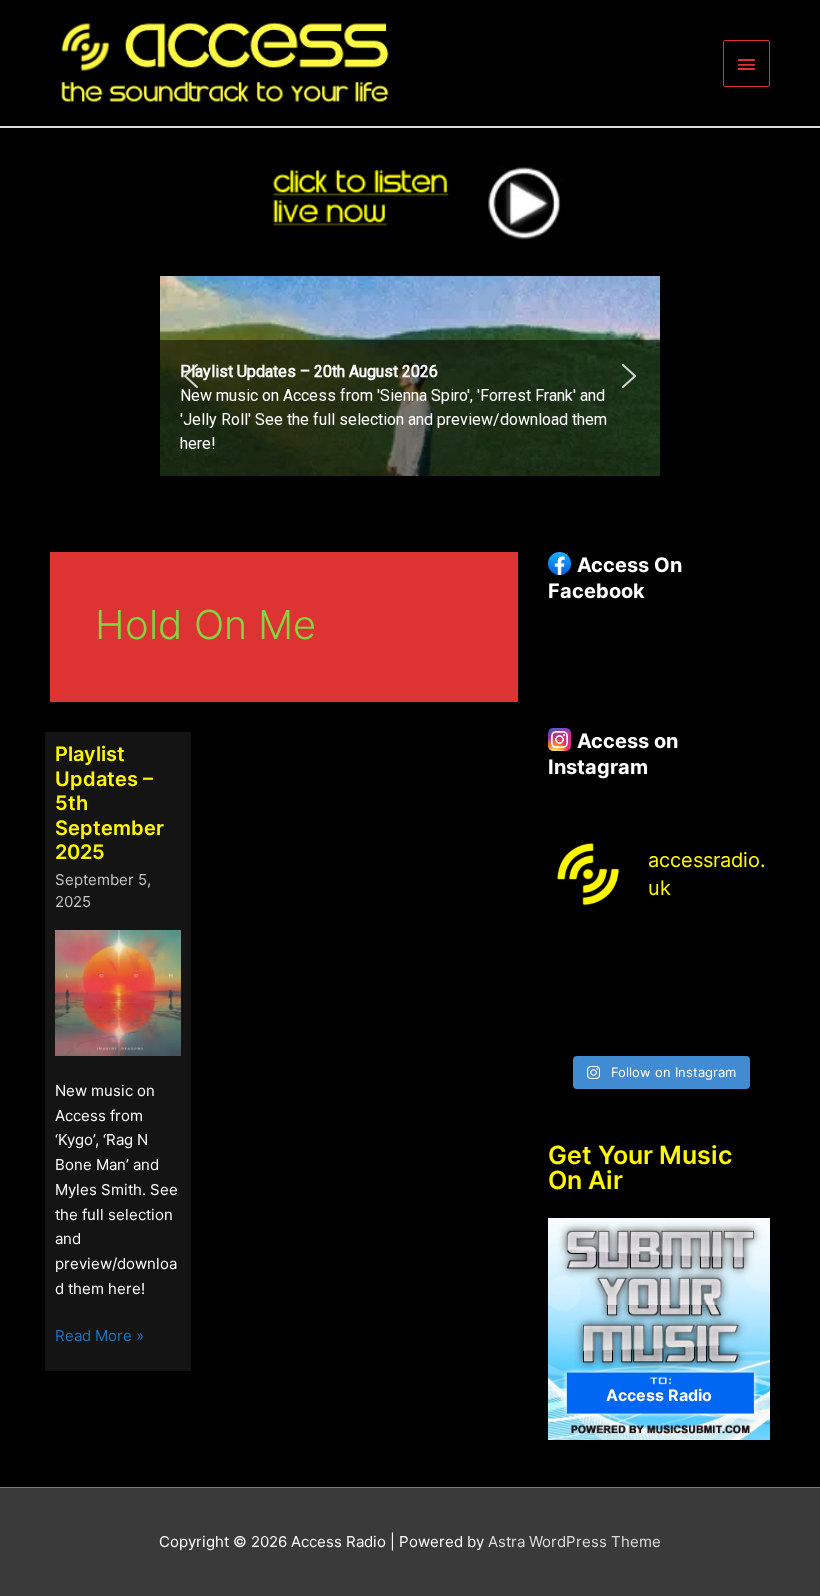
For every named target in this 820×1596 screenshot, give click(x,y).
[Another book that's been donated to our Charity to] (630, 988)
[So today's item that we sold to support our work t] (688, 988)
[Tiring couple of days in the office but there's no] (630, 1025)
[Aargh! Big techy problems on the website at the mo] (630, 951)
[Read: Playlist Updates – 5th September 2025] (118, 992)
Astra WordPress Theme (574, 1541)
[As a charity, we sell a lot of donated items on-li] (572, 1025)
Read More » (99, 1337)
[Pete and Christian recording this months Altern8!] (688, 951)
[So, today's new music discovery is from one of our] (746, 951)
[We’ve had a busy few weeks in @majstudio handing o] (572, 951)
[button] (410, 376)
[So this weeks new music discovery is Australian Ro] (746, 988)
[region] (410, 376)
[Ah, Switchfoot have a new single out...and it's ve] (572, 988)
